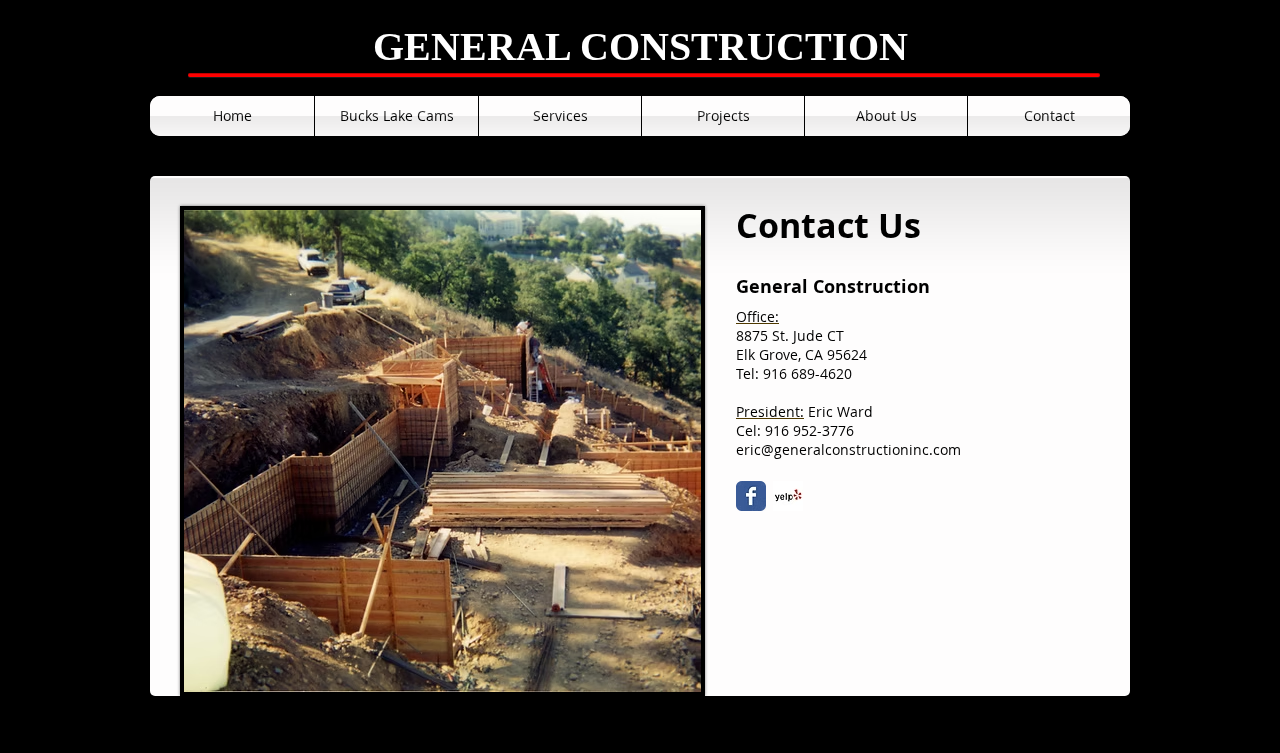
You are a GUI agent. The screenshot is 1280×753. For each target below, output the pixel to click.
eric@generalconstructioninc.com (848, 449)
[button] (396, 116)
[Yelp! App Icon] (788, 496)
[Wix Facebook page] (751, 496)
